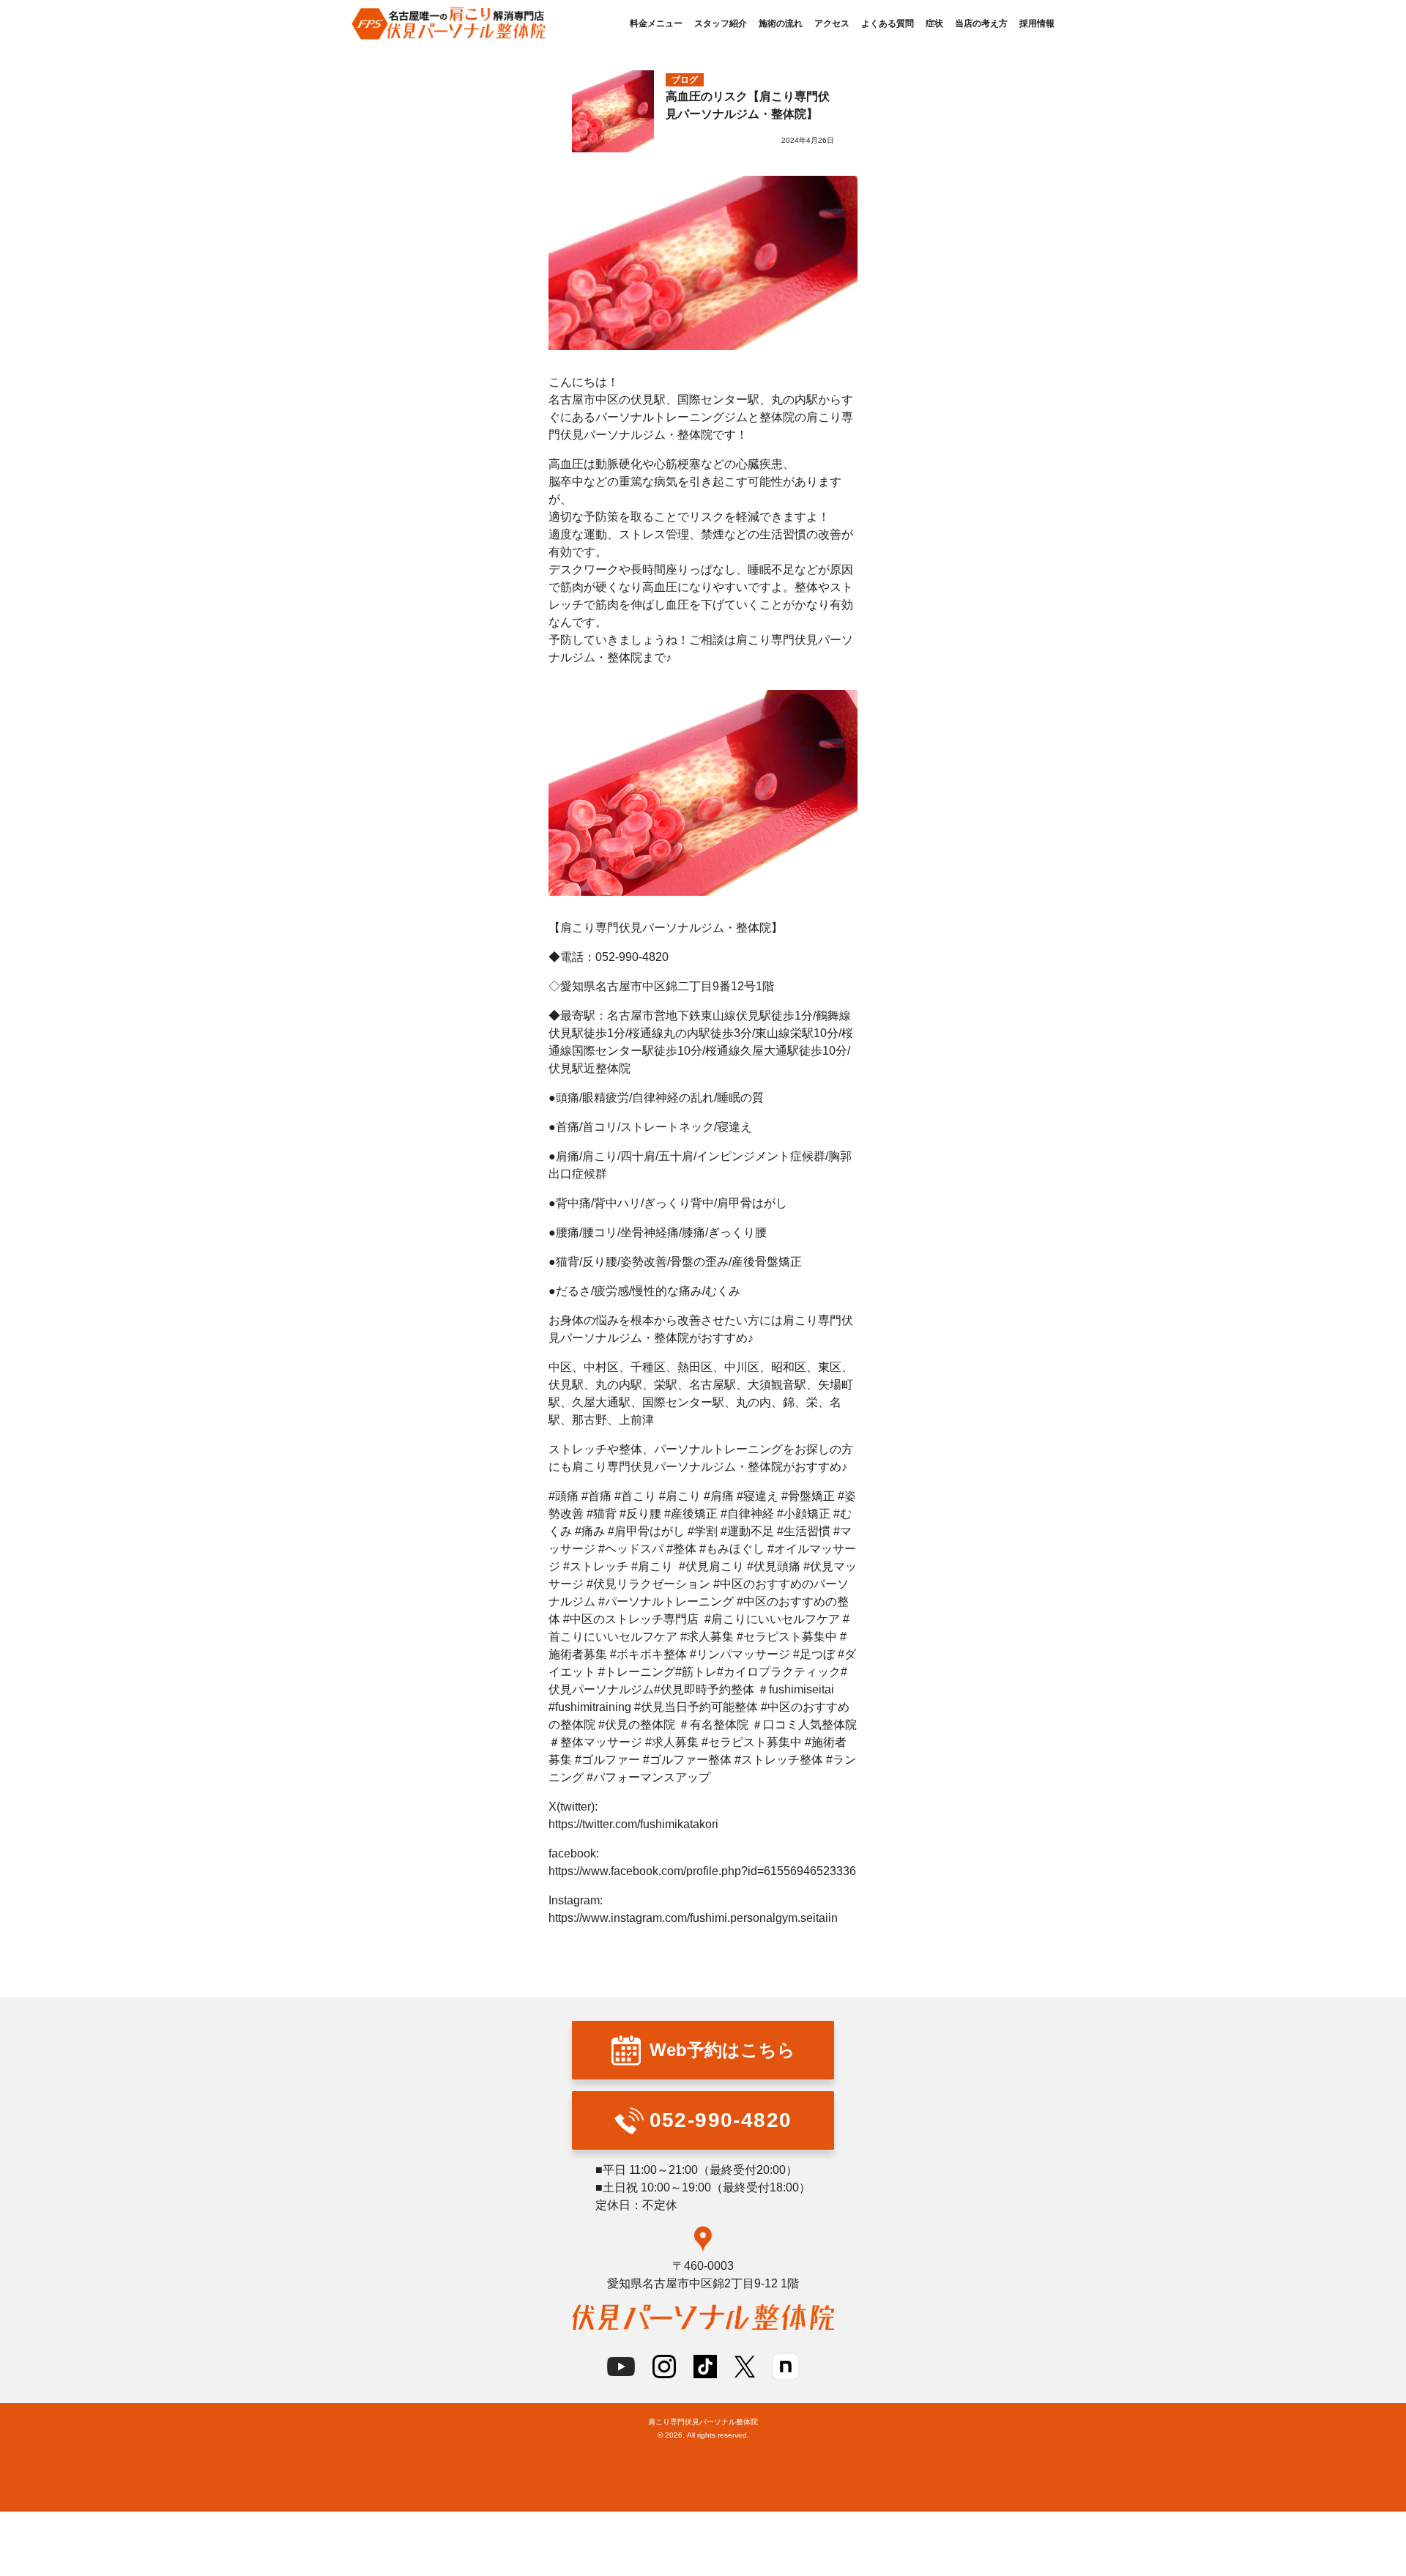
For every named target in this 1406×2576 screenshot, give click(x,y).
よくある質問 (888, 23)
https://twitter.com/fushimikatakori (633, 1824)
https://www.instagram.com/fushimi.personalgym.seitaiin (693, 1918)
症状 (934, 23)
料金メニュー (656, 23)
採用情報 (1037, 23)
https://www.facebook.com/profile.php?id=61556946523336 (702, 1871)
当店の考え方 (981, 23)
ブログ (685, 80)
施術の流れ (781, 23)
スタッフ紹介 (721, 23)
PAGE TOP (1364, 2254)
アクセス (832, 23)
